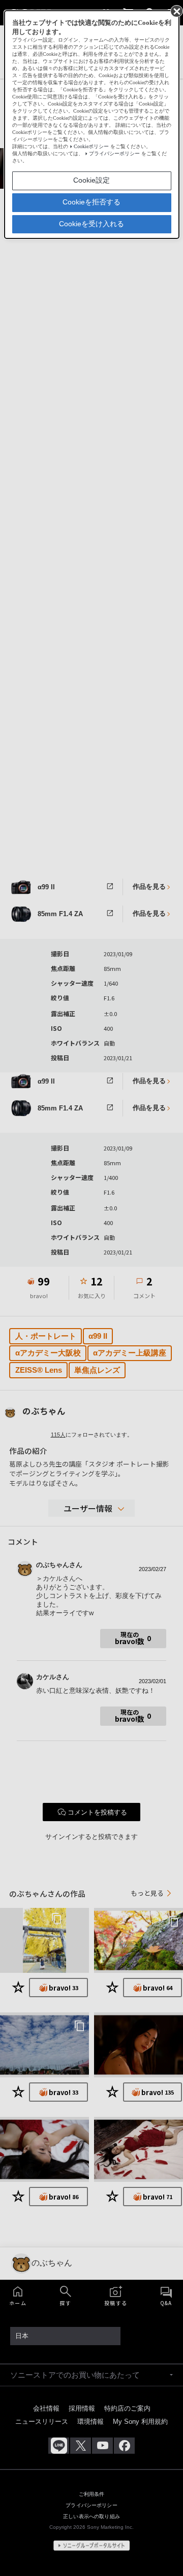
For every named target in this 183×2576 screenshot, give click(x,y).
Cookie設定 (91, 180)
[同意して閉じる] (176, 11)
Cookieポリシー (91, 146)
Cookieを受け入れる (91, 224)
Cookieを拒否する (91, 202)
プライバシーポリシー (114, 153)
